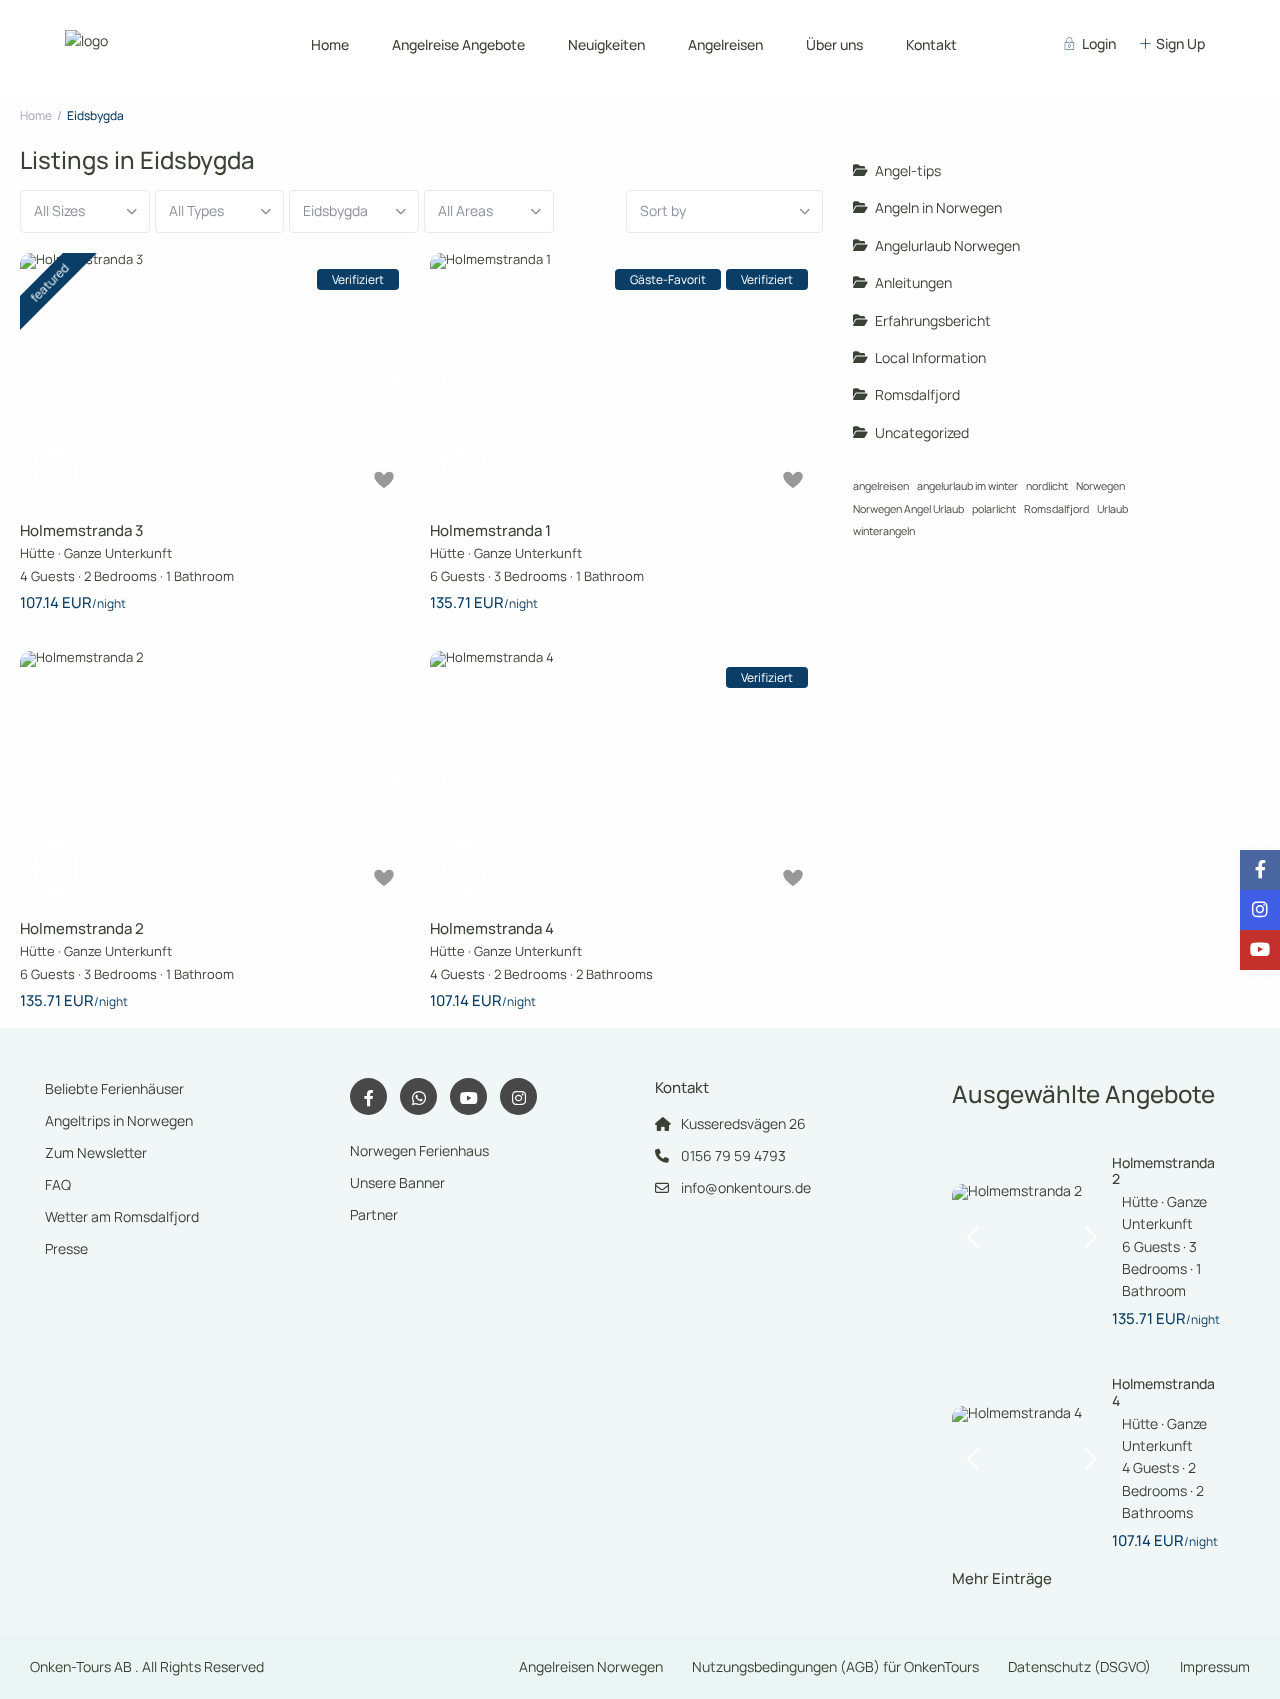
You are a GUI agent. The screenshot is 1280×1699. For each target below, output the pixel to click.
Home (330, 44)
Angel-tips (908, 170)
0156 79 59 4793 (733, 1155)
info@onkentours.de (746, 1187)
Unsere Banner (397, 1182)
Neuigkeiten (606, 44)
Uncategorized (922, 432)
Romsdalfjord (917, 394)
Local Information (930, 357)
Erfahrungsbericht (933, 320)
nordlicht (1047, 486)
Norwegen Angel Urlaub (908, 509)
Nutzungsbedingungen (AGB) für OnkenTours (835, 1666)
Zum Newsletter (96, 1152)
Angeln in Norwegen (938, 207)
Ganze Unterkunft (118, 553)
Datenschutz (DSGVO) (1079, 1666)
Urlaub (1112, 509)
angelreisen (881, 486)
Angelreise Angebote (458, 44)
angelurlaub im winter (967, 486)
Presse (66, 1248)
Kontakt (931, 44)
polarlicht (994, 509)
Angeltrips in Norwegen (119, 1120)
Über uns (834, 44)
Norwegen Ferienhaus (419, 1150)
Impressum (1215, 1666)
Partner (374, 1214)
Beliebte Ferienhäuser (114, 1088)
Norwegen (1100, 486)
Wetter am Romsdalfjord (122, 1216)
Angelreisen (725, 44)
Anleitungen (913, 282)
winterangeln (884, 531)
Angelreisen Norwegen (591, 1666)
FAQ (58, 1184)
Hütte (37, 553)
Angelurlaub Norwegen (947, 245)
